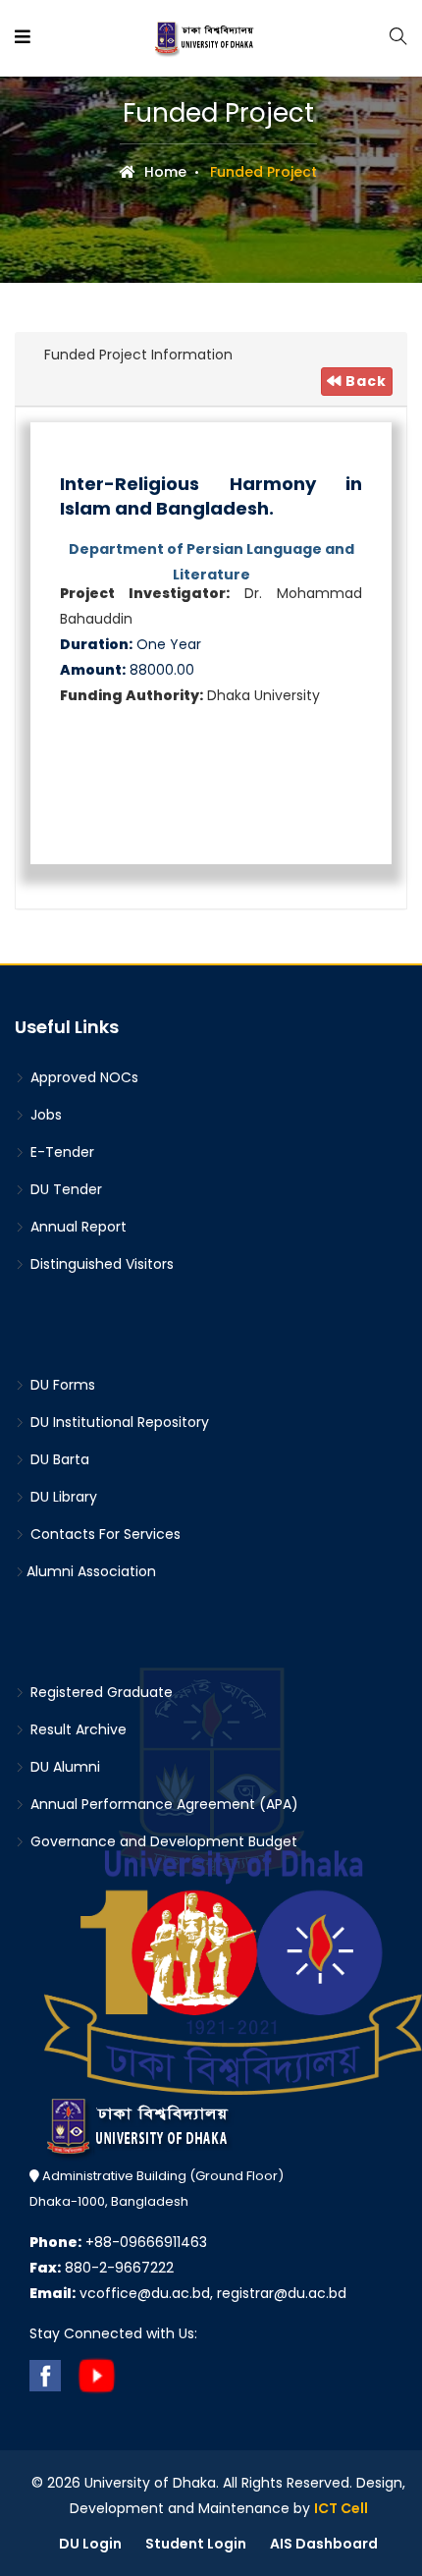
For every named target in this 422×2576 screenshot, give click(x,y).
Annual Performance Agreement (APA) (162, 1804)
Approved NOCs (82, 1077)
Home (163, 172)
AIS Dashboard (324, 2544)
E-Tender (60, 1152)
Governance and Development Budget (162, 1841)
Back (364, 381)
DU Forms (61, 1385)
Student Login (196, 2544)
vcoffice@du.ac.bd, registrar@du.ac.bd (188, 2293)
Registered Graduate (100, 1692)
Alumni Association (91, 1571)
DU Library (62, 1497)
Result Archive (77, 1729)
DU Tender (64, 1189)
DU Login (90, 2544)
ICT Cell (341, 2508)
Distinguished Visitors (100, 1264)
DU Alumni (63, 1767)
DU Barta (58, 1459)
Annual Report (77, 1227)
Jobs (44, 1115)
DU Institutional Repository (118, 1422)
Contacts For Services (104, 1534)
